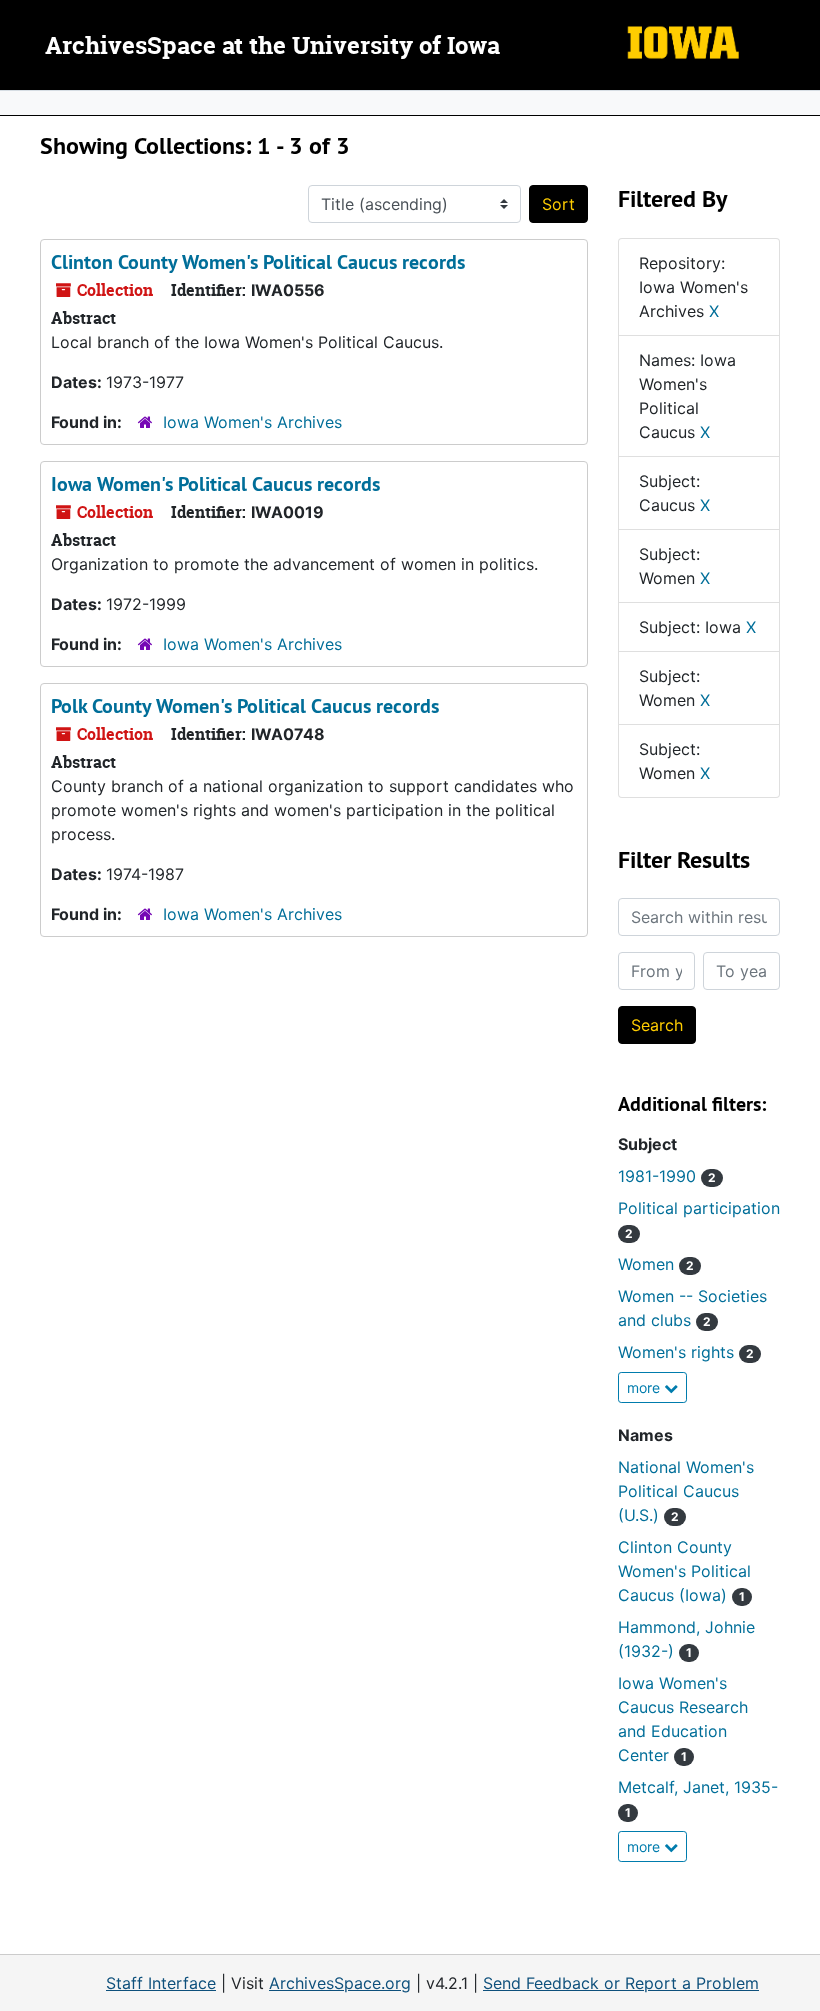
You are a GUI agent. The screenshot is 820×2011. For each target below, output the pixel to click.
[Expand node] (800, 103)
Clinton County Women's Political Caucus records (258, 262)
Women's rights (686, 1352)
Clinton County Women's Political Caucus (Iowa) (684, 1571)
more (645, 1387)
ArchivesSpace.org (340, 1983)
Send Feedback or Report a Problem (621, 1983)
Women (656, 1264)
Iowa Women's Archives (252, 422)
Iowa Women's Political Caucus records (215, 484)
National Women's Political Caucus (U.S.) (686, 1491)
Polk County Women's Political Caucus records (245, 706)
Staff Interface (161, 1983)
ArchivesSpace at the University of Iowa (272, 47)
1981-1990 (667, 1176)
